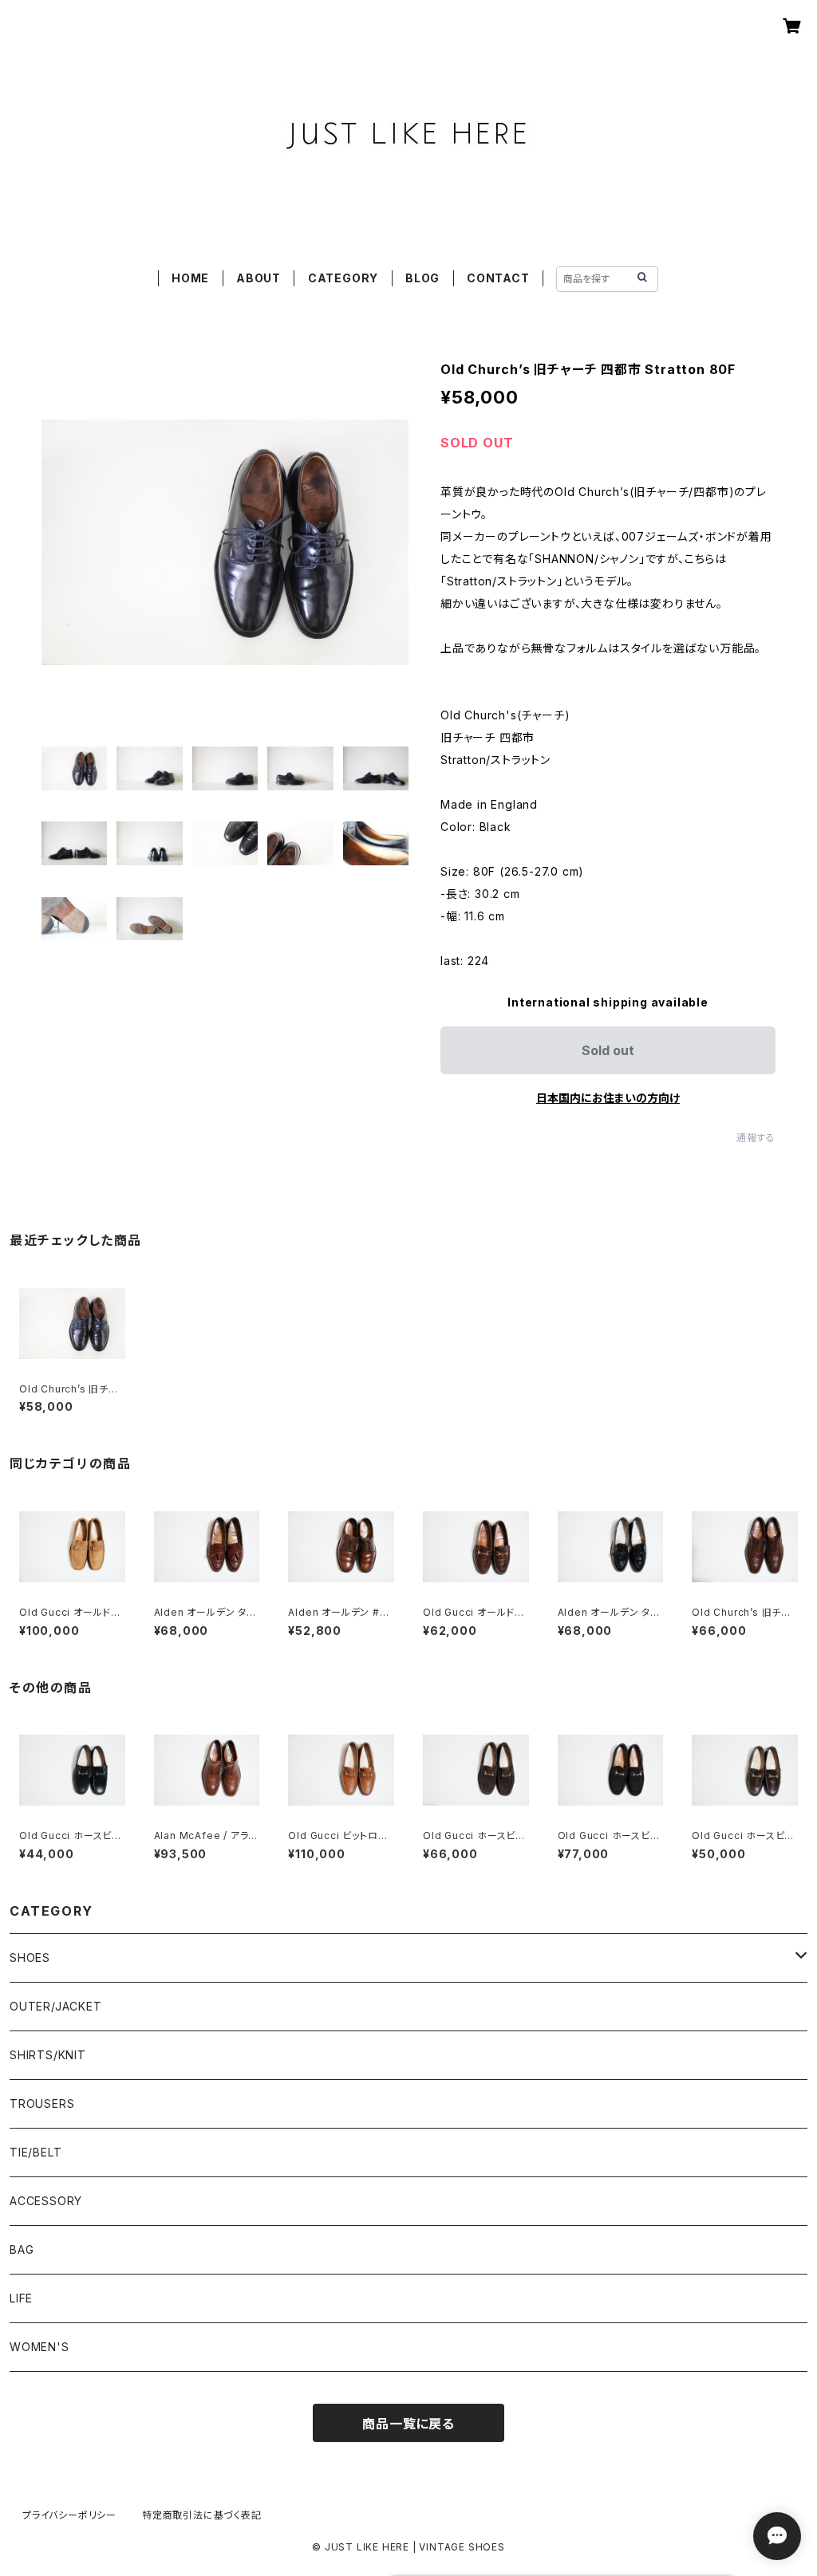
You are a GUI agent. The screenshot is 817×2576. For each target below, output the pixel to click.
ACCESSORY (46, 2201)
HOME (190, 278)
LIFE (21, 2298)
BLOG (422, 278)
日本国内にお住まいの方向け (608, 1098)
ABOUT (259, 278)
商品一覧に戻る (408, 2424)
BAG (22, 2249)
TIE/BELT (36, 2152)
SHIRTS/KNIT (48, 2055)
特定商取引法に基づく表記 (202, 2515)
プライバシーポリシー (69, 2515)
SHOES (30, 1958)
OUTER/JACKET (56, 2006)
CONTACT (498, 278)
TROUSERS (42, 2103)
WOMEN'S (39, 2347)
